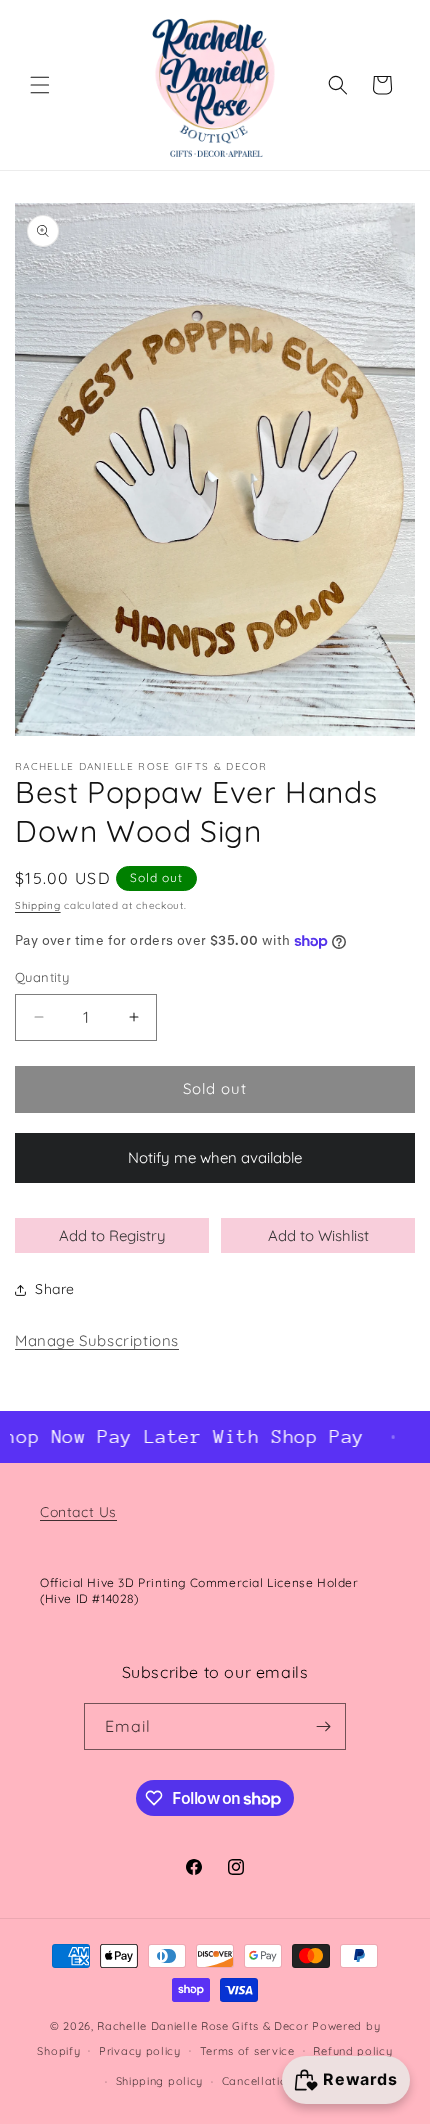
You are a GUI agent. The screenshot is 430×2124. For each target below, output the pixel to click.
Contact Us (78, 1512)
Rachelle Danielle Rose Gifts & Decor (202, 2026)
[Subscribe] (323, 1726)
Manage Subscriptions (97, 1340)
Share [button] (55, 1289)
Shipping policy (160, 2081)
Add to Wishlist (318, 1235)
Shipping (38, 905)
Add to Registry (112, 1235)
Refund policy (352, 2051)
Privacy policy (140, 2051)
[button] (40, 85)
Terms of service (247, 2051)
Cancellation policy (277, 2081)
